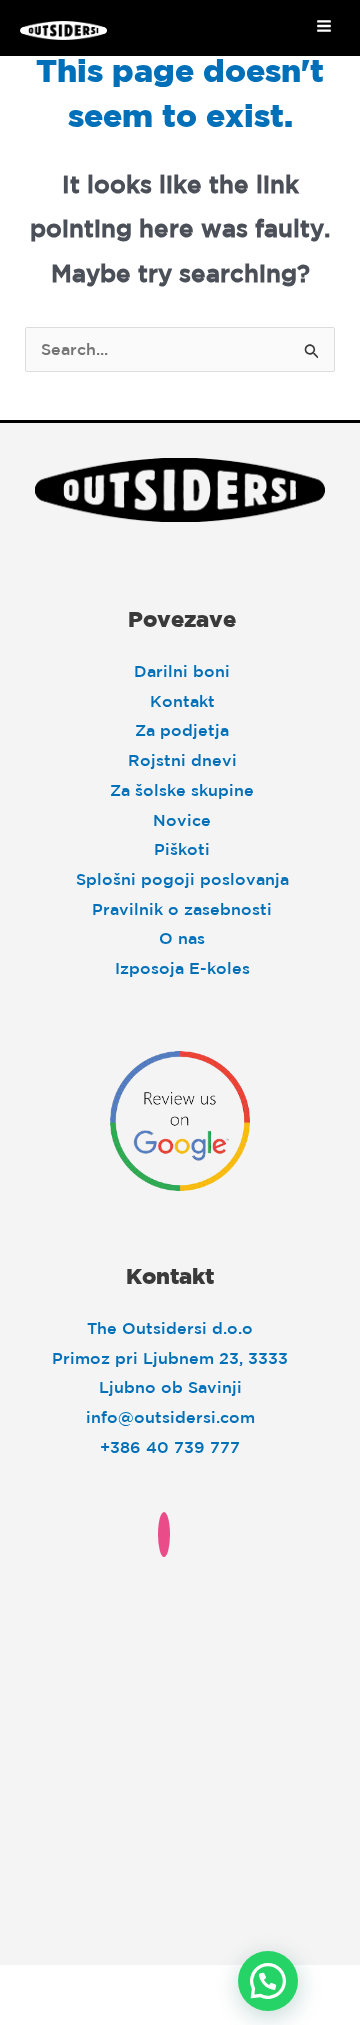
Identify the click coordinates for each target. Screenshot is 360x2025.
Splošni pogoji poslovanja (182, 879)
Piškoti (182, 849)
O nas (182, 938)
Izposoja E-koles (182, 968)
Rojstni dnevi (182, 760)
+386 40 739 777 (170, 1447)
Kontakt (182, 701)
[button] (268, 1981)
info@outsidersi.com (170, 1417)
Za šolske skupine (182, 790)
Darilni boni (182, 671)
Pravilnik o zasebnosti (182, 909)
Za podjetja (182, 730)
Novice (182, 820)
